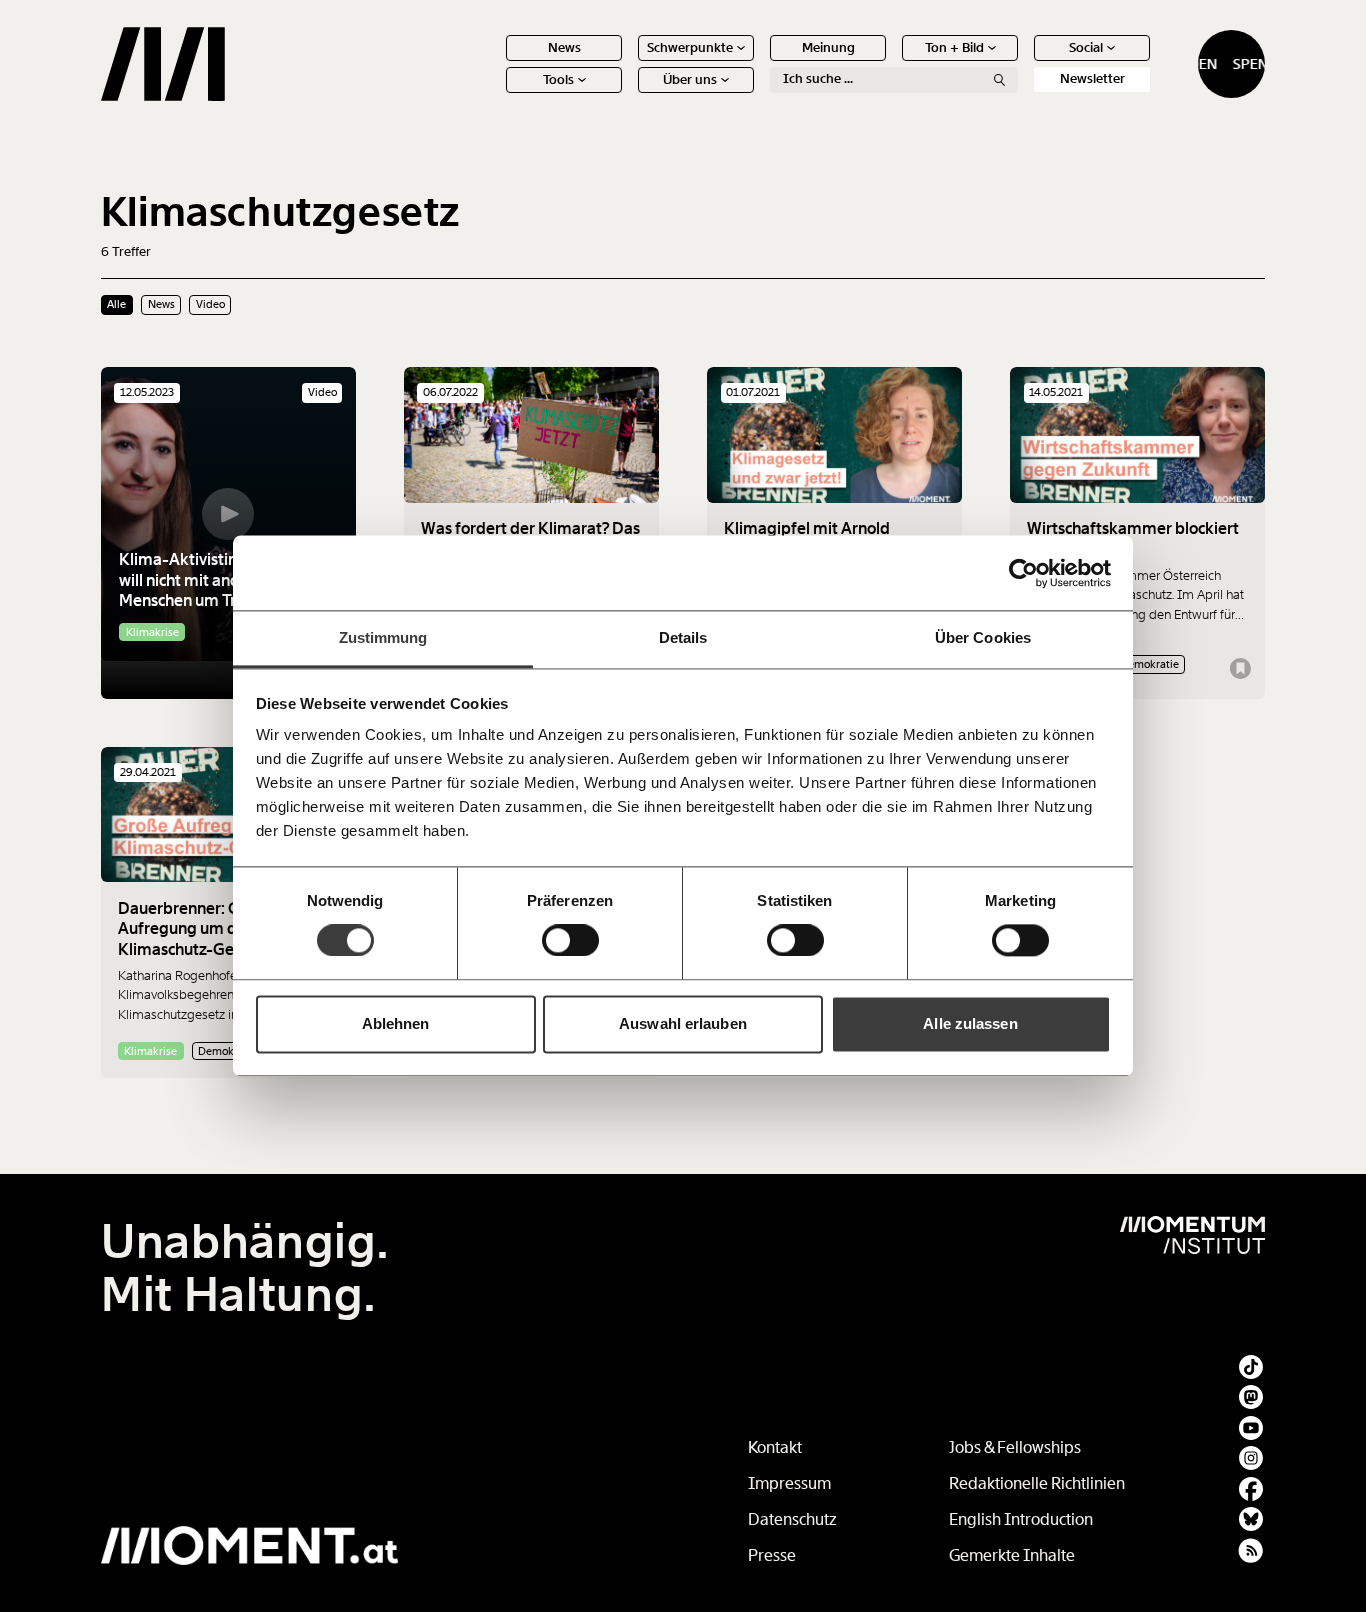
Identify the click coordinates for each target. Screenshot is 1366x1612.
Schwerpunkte (690, 47)
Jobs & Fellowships (1015, 1447)
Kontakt (775, 1447)
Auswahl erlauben (683, 1023)
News (564, 47)
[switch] (570, 941)
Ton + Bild (954, 47)
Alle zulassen (970, 1023)
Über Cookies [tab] (983, 637)
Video (210, 304)
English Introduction (1021, 1519)
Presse (772, 1555)
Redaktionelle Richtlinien (1037, 1483)
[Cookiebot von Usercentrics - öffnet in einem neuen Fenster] (1023, 573)
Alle (116, 304)
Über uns (690, 79)
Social (1086, 47)
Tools (558, 79)
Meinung (828, 47)
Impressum (789, 1483)
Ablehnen (396, 1023)
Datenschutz (792, 1519)
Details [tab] (683, 637)
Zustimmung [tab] (383, 637)
